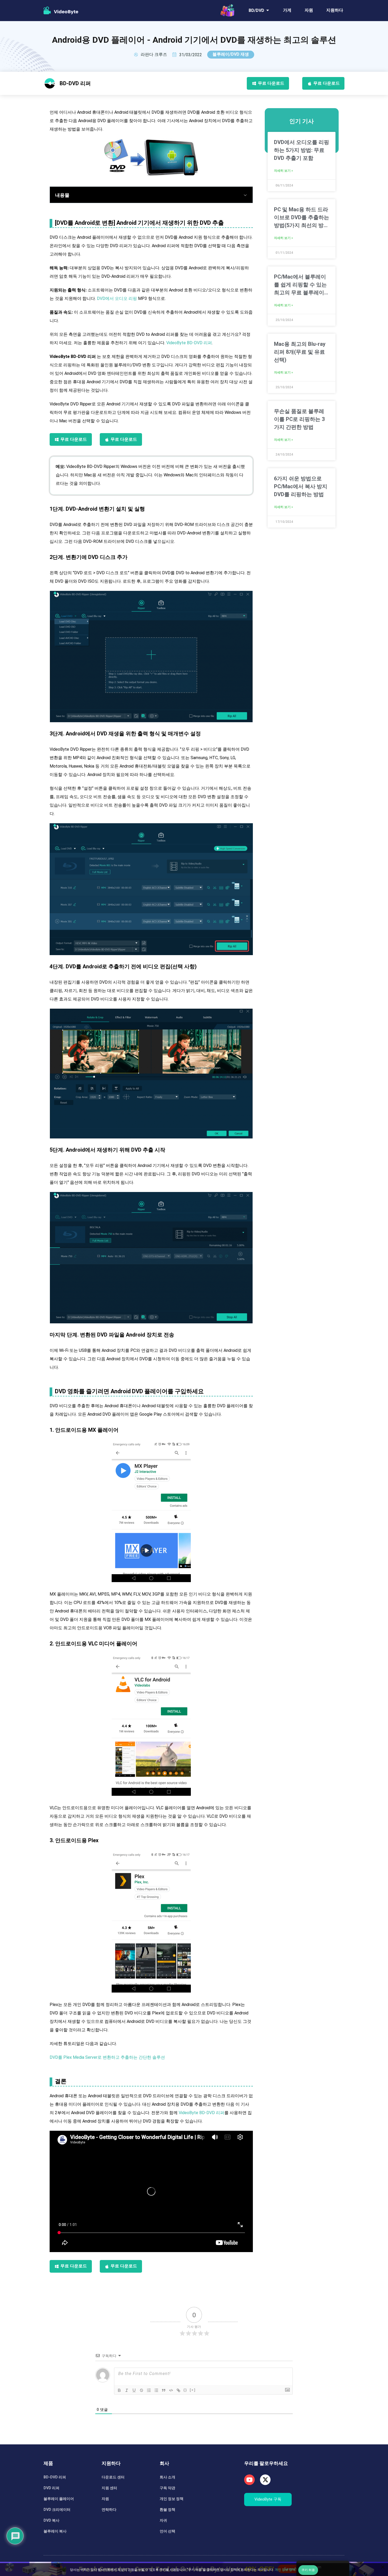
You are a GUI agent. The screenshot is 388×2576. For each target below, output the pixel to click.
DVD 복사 (51, 2520)
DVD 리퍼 (51, 2488)
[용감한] (119, 2390)
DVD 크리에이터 (57, 2510)
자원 (309, 10)
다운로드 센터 (113, 2477)
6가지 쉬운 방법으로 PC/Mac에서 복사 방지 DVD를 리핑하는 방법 (301, 486)
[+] (193, 2390)
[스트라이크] (141, 2390)
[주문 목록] (149, 2390)
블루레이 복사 (55, 2531)
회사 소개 (167, 2477)
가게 (287, 10)
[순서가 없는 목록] (156, 2390)
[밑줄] (134, 2390)
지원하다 (335, 10)
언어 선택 (167, 2531)
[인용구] (164, 2390)
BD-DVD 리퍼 (55, 2477)
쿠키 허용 (308, 2570)
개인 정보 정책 (172, 2499)
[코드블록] (171, 2390)
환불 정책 (167, 2510)
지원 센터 (109, 2488)
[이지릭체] (127, 2390)
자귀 (163, 2520)
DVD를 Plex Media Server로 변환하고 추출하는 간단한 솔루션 (107, 2057)
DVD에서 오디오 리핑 (117, 298)
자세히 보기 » (283, 171)
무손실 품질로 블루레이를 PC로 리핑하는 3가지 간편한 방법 (299, 419)
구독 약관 (167, 2488)
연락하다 (109, 2510)
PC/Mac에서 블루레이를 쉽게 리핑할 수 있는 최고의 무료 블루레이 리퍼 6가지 (300, 285)
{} (185, 2390)
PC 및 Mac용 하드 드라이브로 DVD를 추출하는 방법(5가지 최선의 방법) (302, 218)
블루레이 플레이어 (59, 2499)
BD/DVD (256, 10)
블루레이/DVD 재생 (231, 54)
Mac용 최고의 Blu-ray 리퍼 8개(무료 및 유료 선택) (300, 352)
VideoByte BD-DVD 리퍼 (189, 343)
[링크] (178, 2390)
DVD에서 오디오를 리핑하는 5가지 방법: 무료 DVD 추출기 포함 (302, 150)
